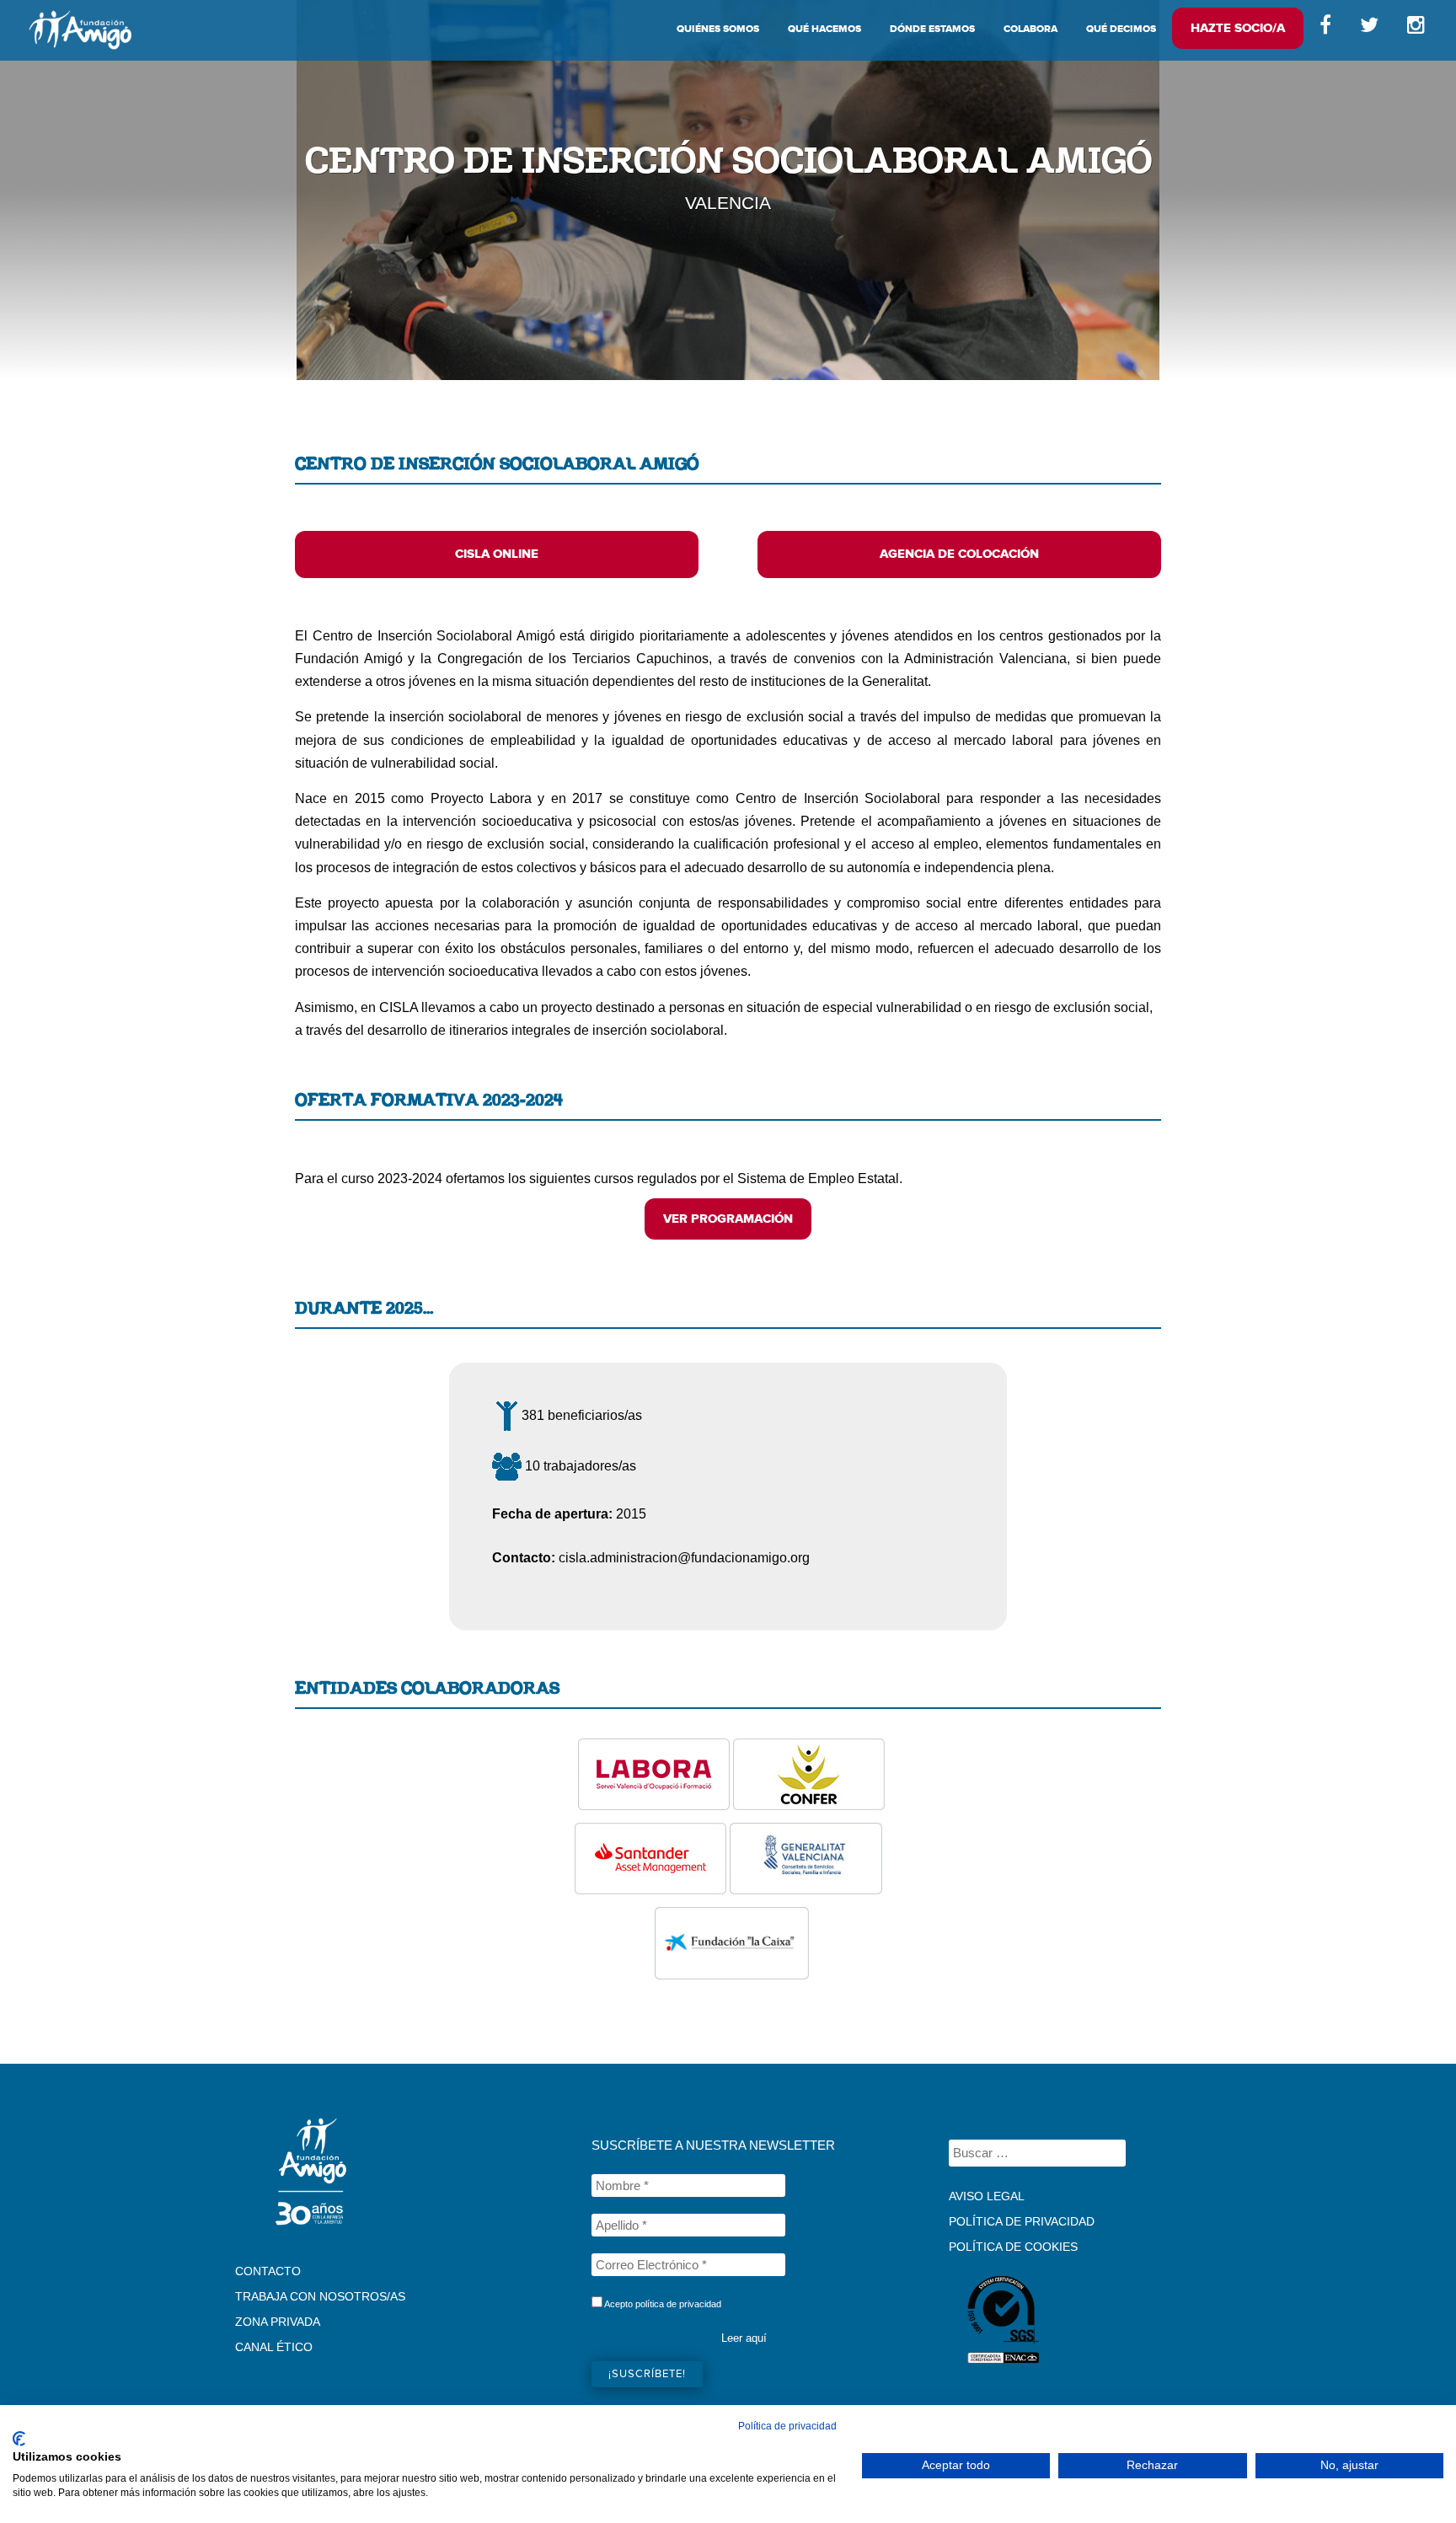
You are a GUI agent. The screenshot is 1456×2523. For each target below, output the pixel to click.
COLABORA (1030, 29)
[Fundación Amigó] (80, 29)
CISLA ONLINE (497, 554)
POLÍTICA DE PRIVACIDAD (1022, 2221)
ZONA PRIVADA (278, 2322)
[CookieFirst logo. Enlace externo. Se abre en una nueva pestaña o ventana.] (19, 2439)
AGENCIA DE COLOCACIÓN (959, 554)
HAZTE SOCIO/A (1238, 28)
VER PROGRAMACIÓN (728, 1219)
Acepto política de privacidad (662, 2304)
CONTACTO (268, 2271)
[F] (1325, 29)
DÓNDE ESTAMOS (932, 29)
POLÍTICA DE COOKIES (1013, 2247)
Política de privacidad (787, 2426)
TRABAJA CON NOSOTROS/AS (320, 2296)
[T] (1369, 29)
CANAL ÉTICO (274, 2347)
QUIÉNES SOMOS (718, 29)
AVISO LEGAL (987, 2196)
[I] (1419, 29)
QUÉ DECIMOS (1121, 29)
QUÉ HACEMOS (824, 29)
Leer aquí (744, 2338)
